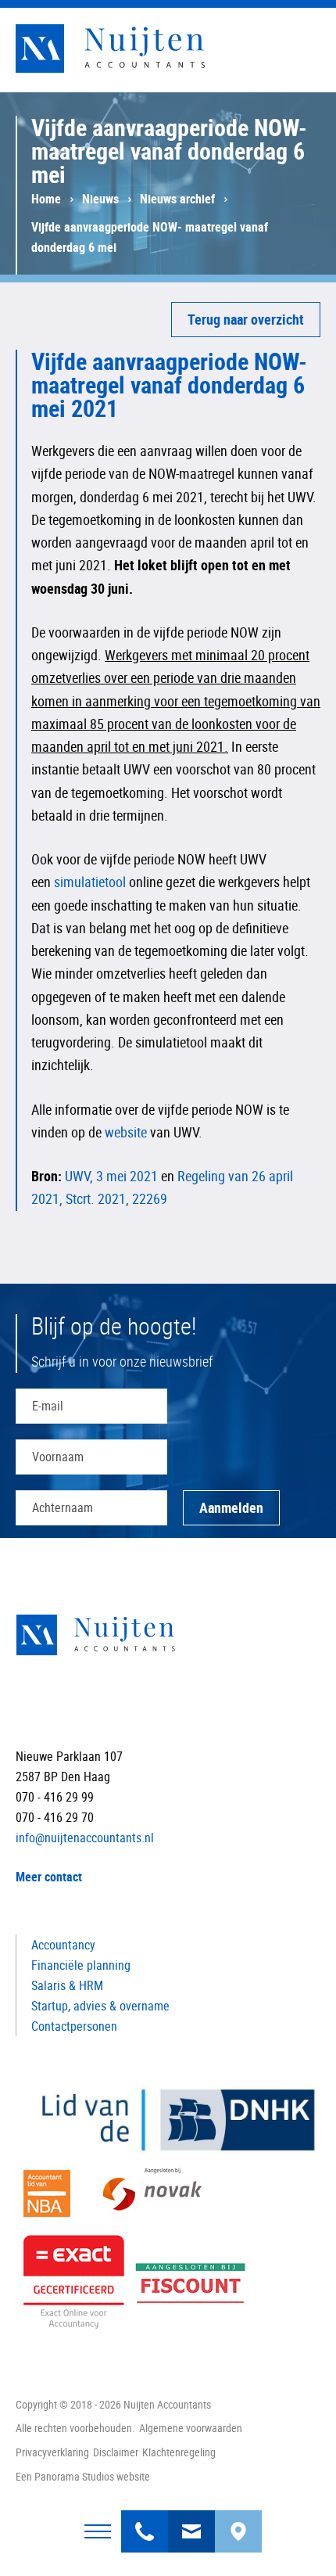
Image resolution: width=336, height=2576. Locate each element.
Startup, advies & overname (100, 2006)
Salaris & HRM (67, 1985)
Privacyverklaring (52, 2452)
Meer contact (49, 1877)
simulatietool (90, 882)
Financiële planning (81, 1965)
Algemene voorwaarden (191, 2428)
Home (46, 199)
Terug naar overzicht (246, 319)
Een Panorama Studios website (83, 2476)
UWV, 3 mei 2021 (111, 1176)
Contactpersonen (74, 2026)
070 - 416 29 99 (145, 2522)
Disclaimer (116, 2452)
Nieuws (100, 199)
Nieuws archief (177, 199)
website (126, 1132)
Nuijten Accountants (141, 49)
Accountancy (63, 1945)
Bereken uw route (238, 2522)
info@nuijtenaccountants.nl (191, 2522)
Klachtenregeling (179, 2452)
